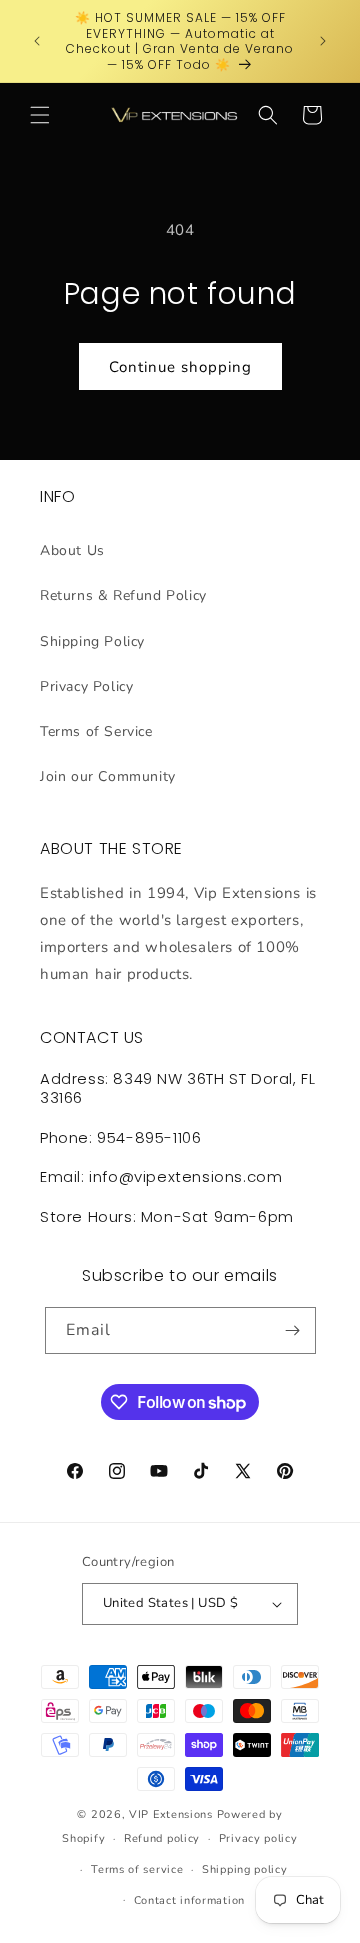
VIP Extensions (171, 1814)
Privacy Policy (86, 686)
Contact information (189, 1900)
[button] (40, 115)
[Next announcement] (323, 41)
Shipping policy (245, 1869)
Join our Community (108, 776)
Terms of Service (96, 731)
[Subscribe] (293, 1330)
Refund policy (162, 1838)
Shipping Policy (92, 641)
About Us (72, 550)
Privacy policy (258, 1838)
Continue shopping (180, 367)
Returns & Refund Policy (123, 595)
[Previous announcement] (37, 41)
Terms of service (137, 1869)
